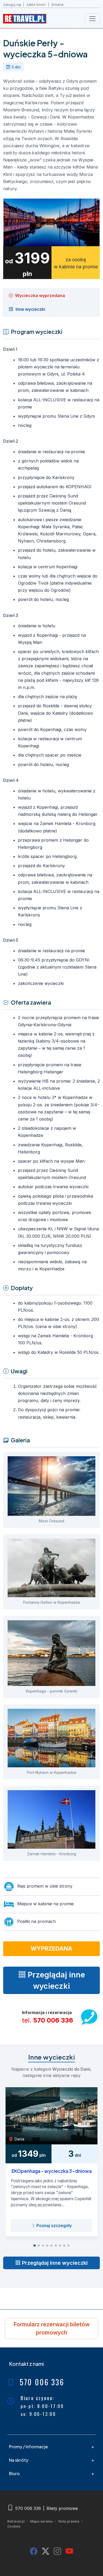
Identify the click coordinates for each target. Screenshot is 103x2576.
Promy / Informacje (28, 2447)
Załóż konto (36, 5)
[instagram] (57, 2551)
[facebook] (34, 2551)
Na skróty (19, 2460)
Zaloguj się (12, 5)
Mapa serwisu (41, 2521)
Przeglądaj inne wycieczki (54, 2263)
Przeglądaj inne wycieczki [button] (55, 1980)
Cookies (14, 2526)
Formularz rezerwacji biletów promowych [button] (51, 2328)
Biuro (14, 2473)
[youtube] (69, 2551)
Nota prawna (69, 2521)
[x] (46, 2551)
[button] (35, 2246)
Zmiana (57, 5)
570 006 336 (53, 2020)
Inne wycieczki (30, 309)
